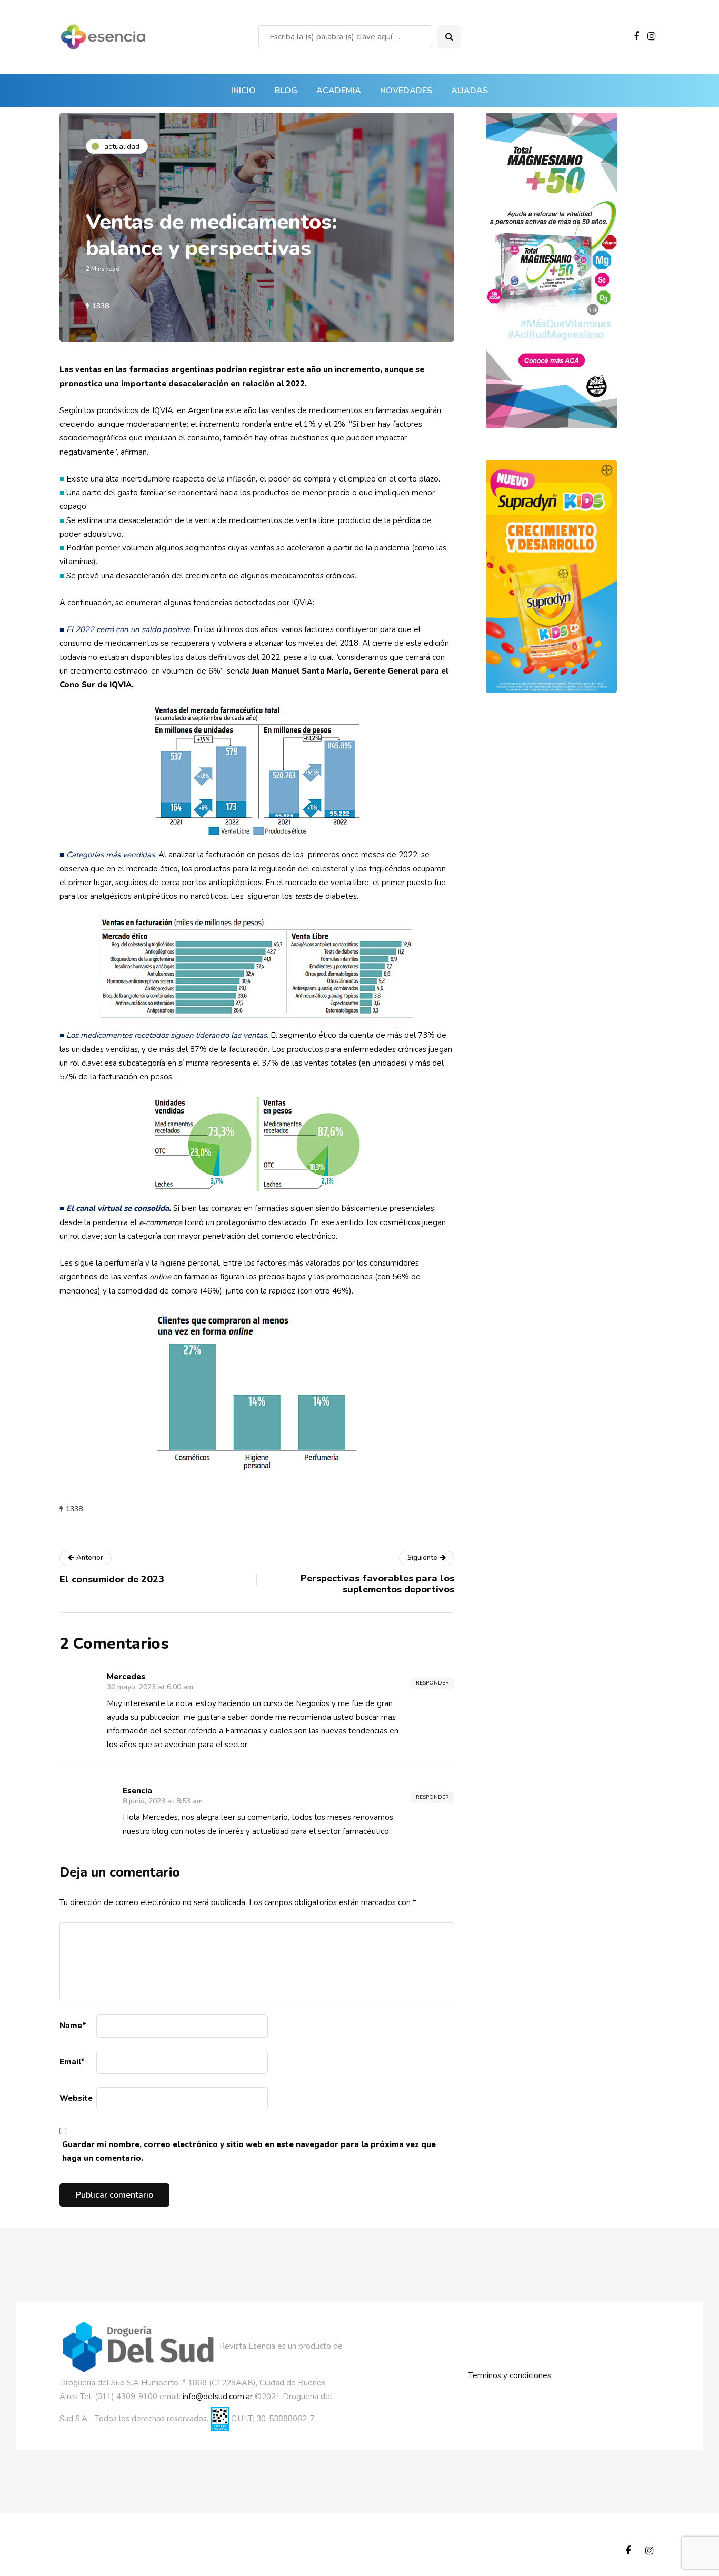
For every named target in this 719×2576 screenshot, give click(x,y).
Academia (339, 91)
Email (72, 2062)
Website (76, 2098)
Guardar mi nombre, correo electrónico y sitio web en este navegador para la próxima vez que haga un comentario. (249, 2151)
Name (73, 2026)
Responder (432, 1683)
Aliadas (470, 91)
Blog (286, 91)
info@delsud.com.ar (218, 2397)
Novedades (406, 91)
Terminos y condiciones (510, 2375)
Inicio (243, 91)
